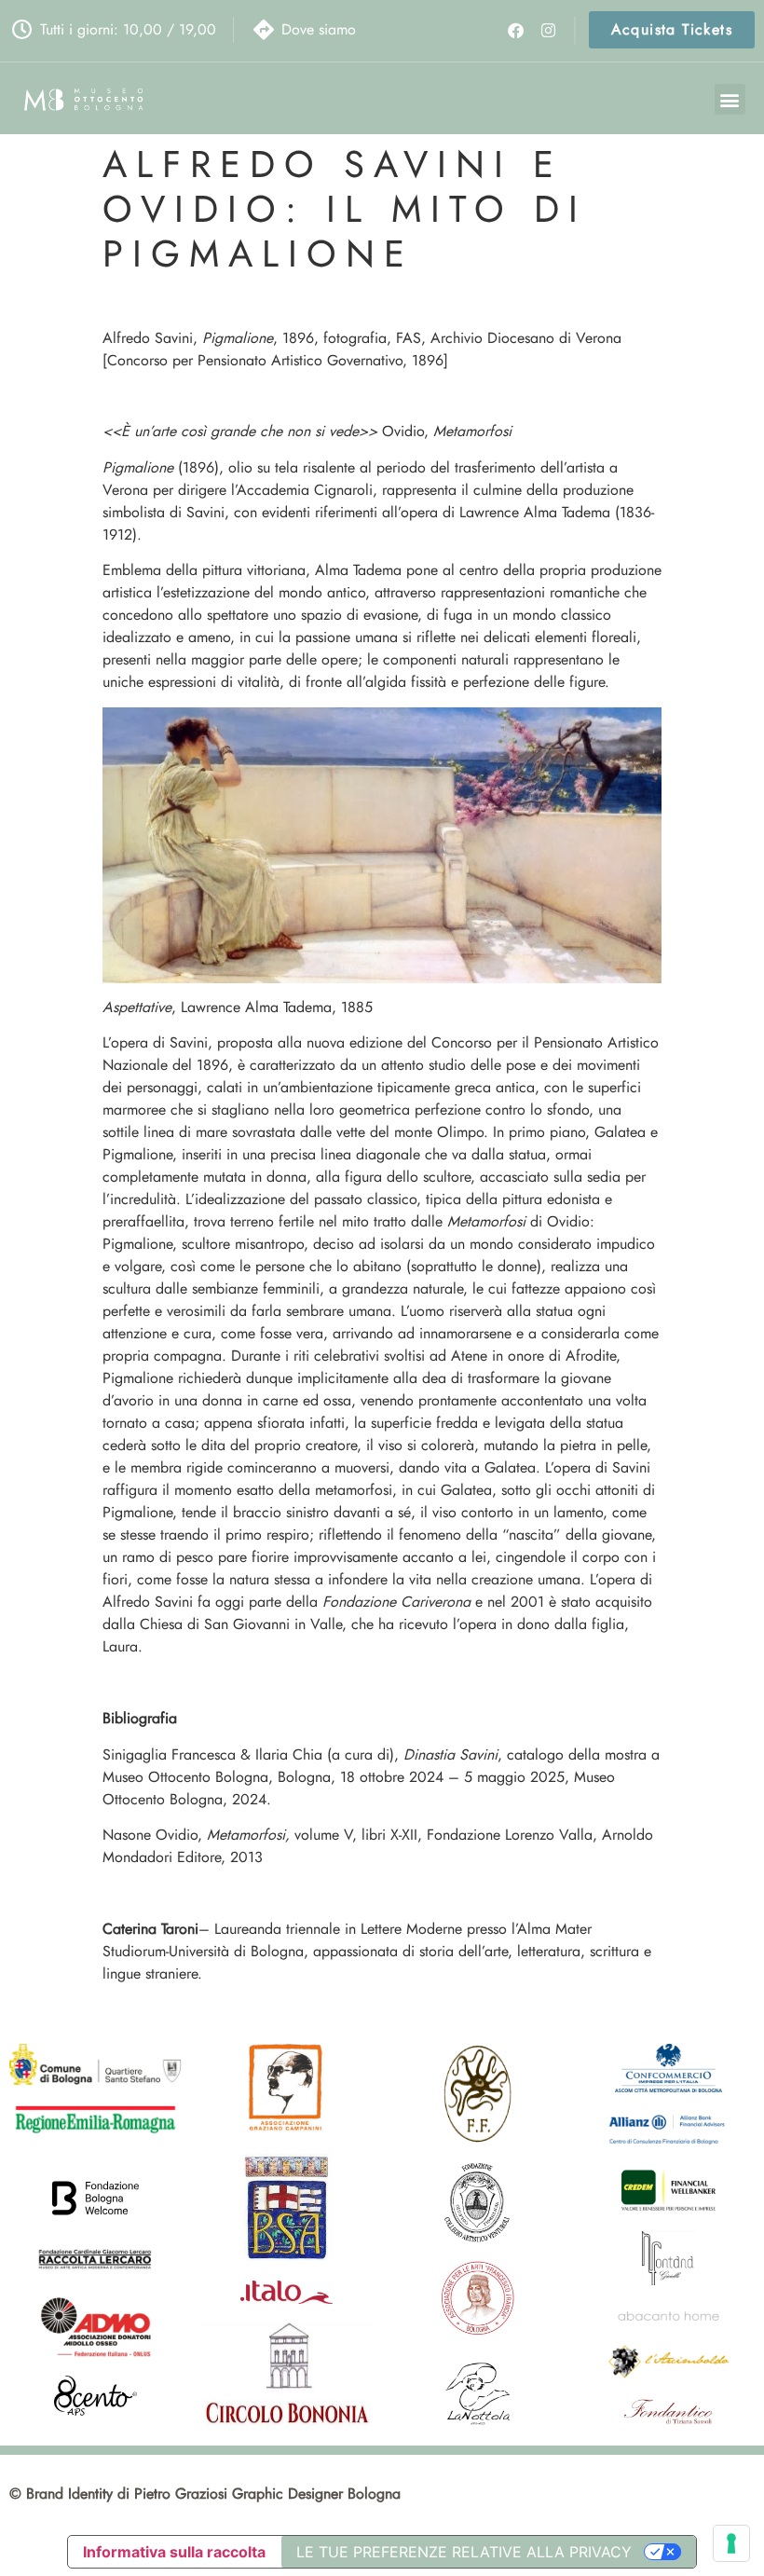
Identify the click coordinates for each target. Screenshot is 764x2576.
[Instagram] (547, 29)
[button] (730, 99)
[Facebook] (516, 29)
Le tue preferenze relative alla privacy (464, 2552)
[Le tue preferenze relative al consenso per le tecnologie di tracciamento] (731, 2543)
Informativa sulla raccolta (174, 2552)
